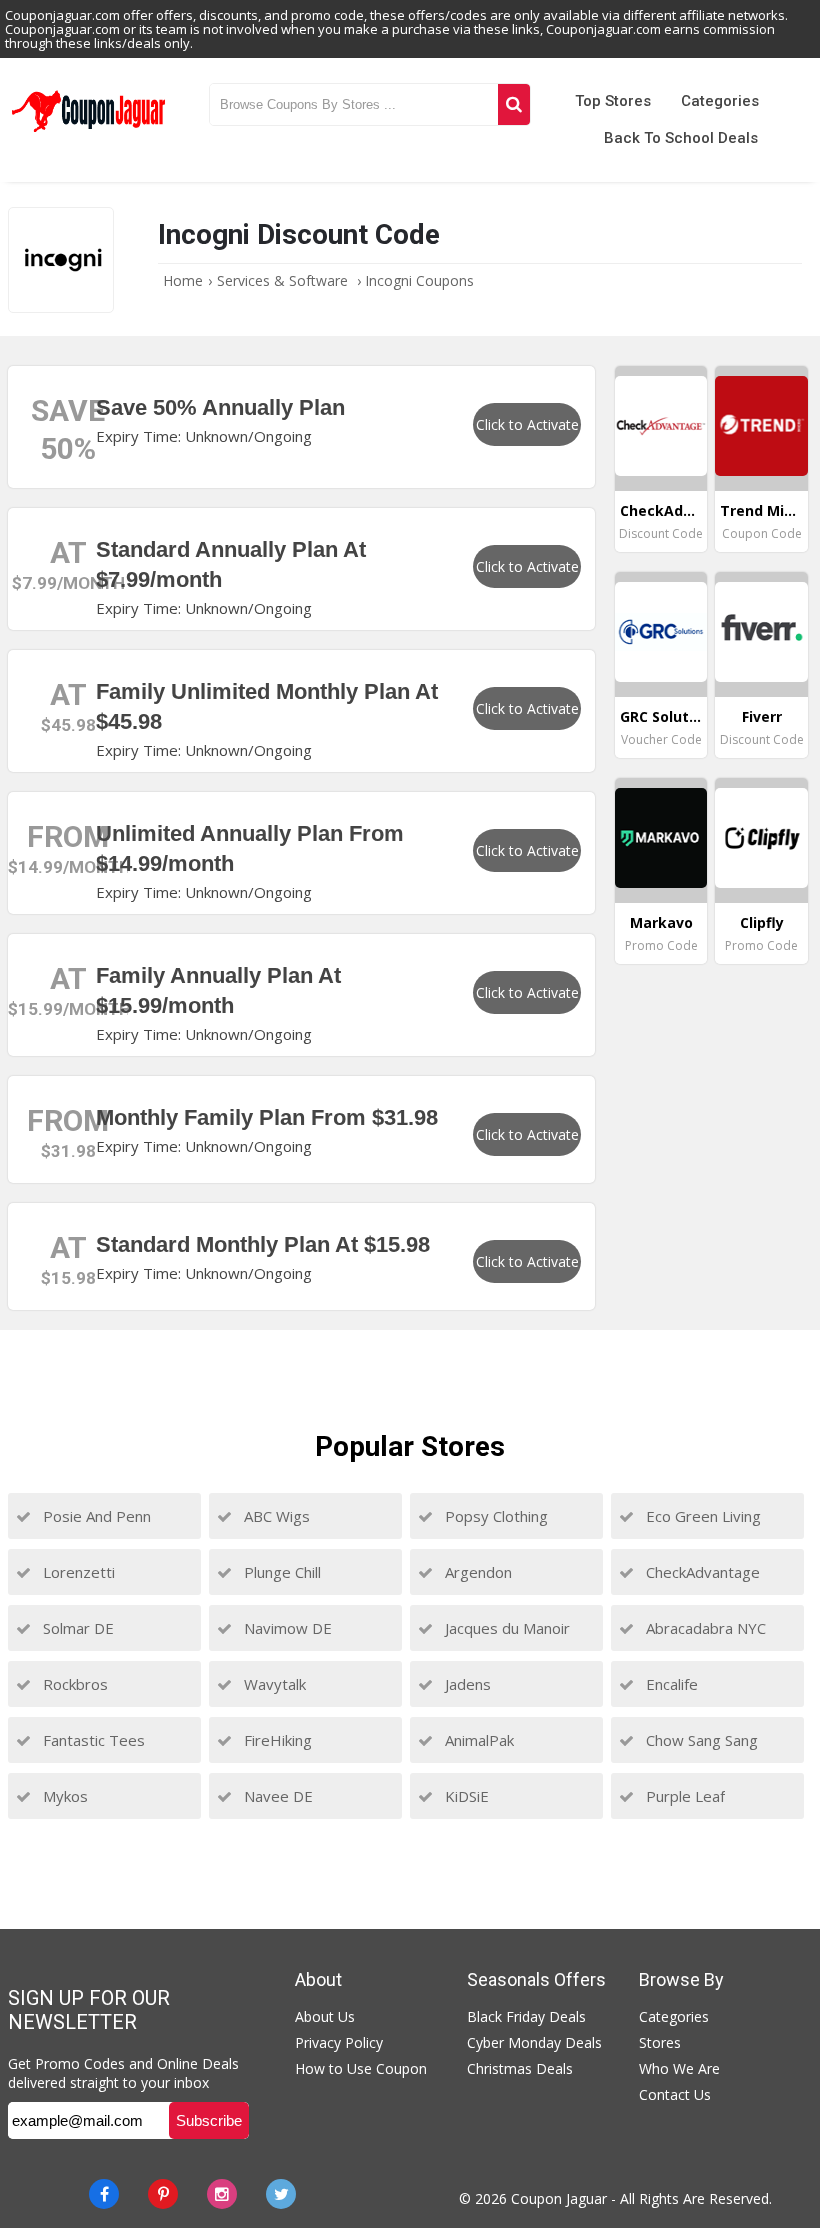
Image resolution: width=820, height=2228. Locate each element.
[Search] (514, 104)
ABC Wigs (275, 1516)
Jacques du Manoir (505, 1628)
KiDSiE (465, 1796)
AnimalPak (477, 1740)
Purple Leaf (683, 1796)
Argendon (476, 1572)
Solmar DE (76, 1628)
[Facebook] (104, 2194)
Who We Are (679, 2068)
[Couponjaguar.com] (88, 133)
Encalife (670, 1684)
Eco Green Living (701, 1516)
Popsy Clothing (494, 1516)
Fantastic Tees (92, 1740)
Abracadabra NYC (704, 1628)
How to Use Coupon (361, 2068)
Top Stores (613, 101)
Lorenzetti (77, 1572)
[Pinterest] (163, 2194)
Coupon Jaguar (559, 2198)
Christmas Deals (520, 2068)
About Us (325, 2016)
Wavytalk (273, 1684)
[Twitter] (281, 2194)
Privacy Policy (339, 2042)
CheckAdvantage (701, 1572)
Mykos (63, 1796)
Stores (660, 2042)
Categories (720, 101)
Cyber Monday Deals (534, 2042)
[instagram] (222, 2194)
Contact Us (675, 2094)
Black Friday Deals (526, 2016)
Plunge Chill (280, 1572)
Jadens (466, 1684)
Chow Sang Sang (700, 1740)
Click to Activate (527, 424)
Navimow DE (286, 1628)
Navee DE (276, 1796)
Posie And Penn (95, 1516)
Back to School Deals (681, 138)
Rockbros (73, 1684)
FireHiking (276, 1740)
